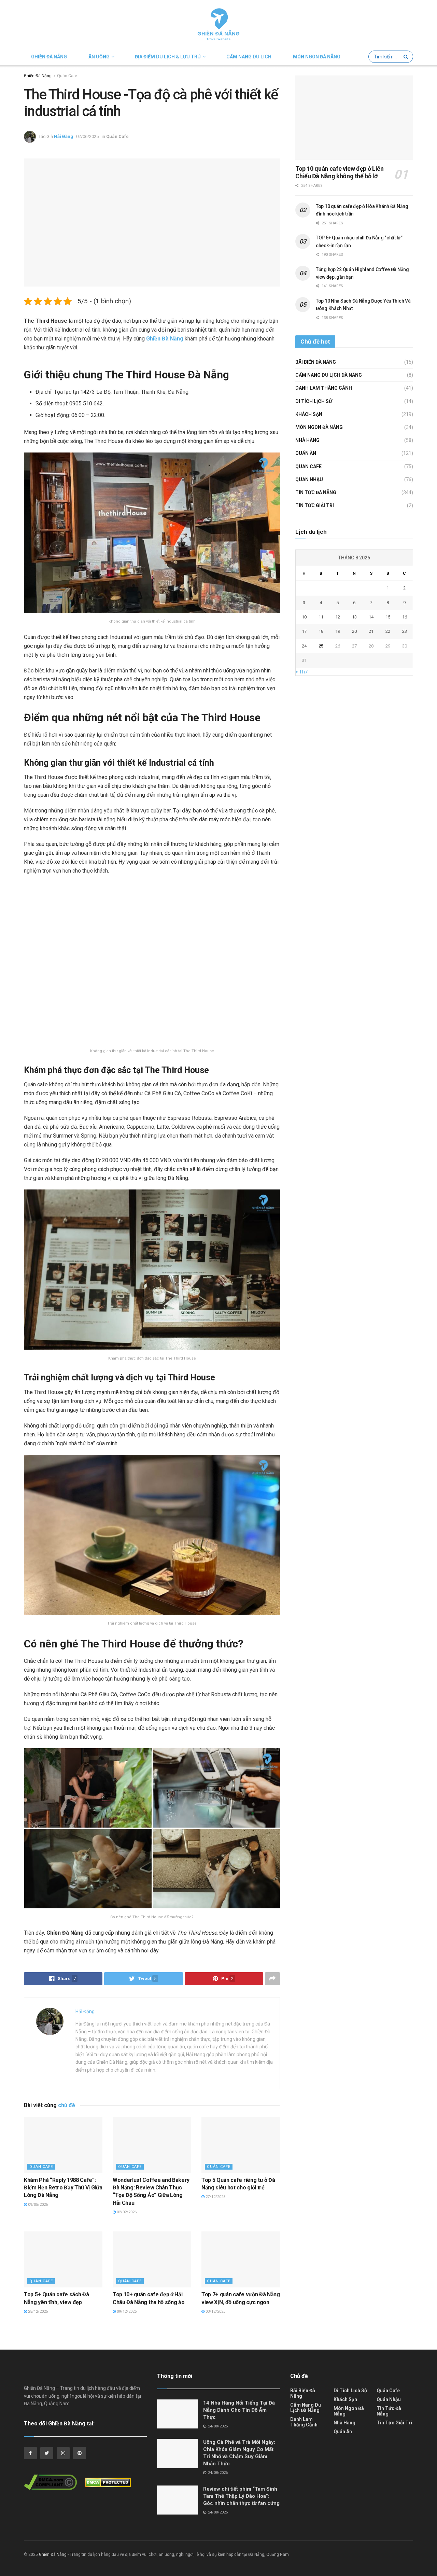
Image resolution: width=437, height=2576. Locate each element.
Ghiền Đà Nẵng (49, 57)
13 (354, 617)
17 (304, 631)
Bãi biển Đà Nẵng (316, 362)
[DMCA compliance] (54, 2484)
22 (388, 631)
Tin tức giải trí (315, 505)
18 (321, 631)
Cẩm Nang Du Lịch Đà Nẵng (329, 375)
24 (304, 646)
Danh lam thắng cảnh (324, 388)
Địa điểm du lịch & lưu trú (168, 57)
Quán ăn (306, 453)
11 (321, 617)
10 (304, 617)
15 (388, 617)
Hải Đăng (64, 136)
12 (338, 617)
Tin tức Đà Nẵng (316, 492)
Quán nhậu (309, 479)
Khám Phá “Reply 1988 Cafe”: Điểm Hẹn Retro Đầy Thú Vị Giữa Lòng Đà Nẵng (63, 2188)
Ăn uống (99, 57)
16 (405, 617)
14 (371, 617)
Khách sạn (309, 414)
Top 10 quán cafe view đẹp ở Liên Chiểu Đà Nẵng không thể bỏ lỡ (339, 172)
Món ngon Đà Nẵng (317, 57)
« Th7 (302, 672)
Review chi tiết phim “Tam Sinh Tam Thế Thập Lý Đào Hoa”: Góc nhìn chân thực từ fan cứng (241, 2496)
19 (338, 631)
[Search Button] (407, 57)
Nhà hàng (307, 440)
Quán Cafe (67, 76)
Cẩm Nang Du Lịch (249, 57)
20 (354, 631)
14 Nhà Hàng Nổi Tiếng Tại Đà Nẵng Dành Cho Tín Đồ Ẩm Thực (239, 2410)
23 (405, 631)
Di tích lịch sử (314, 401)
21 (371, 631)
